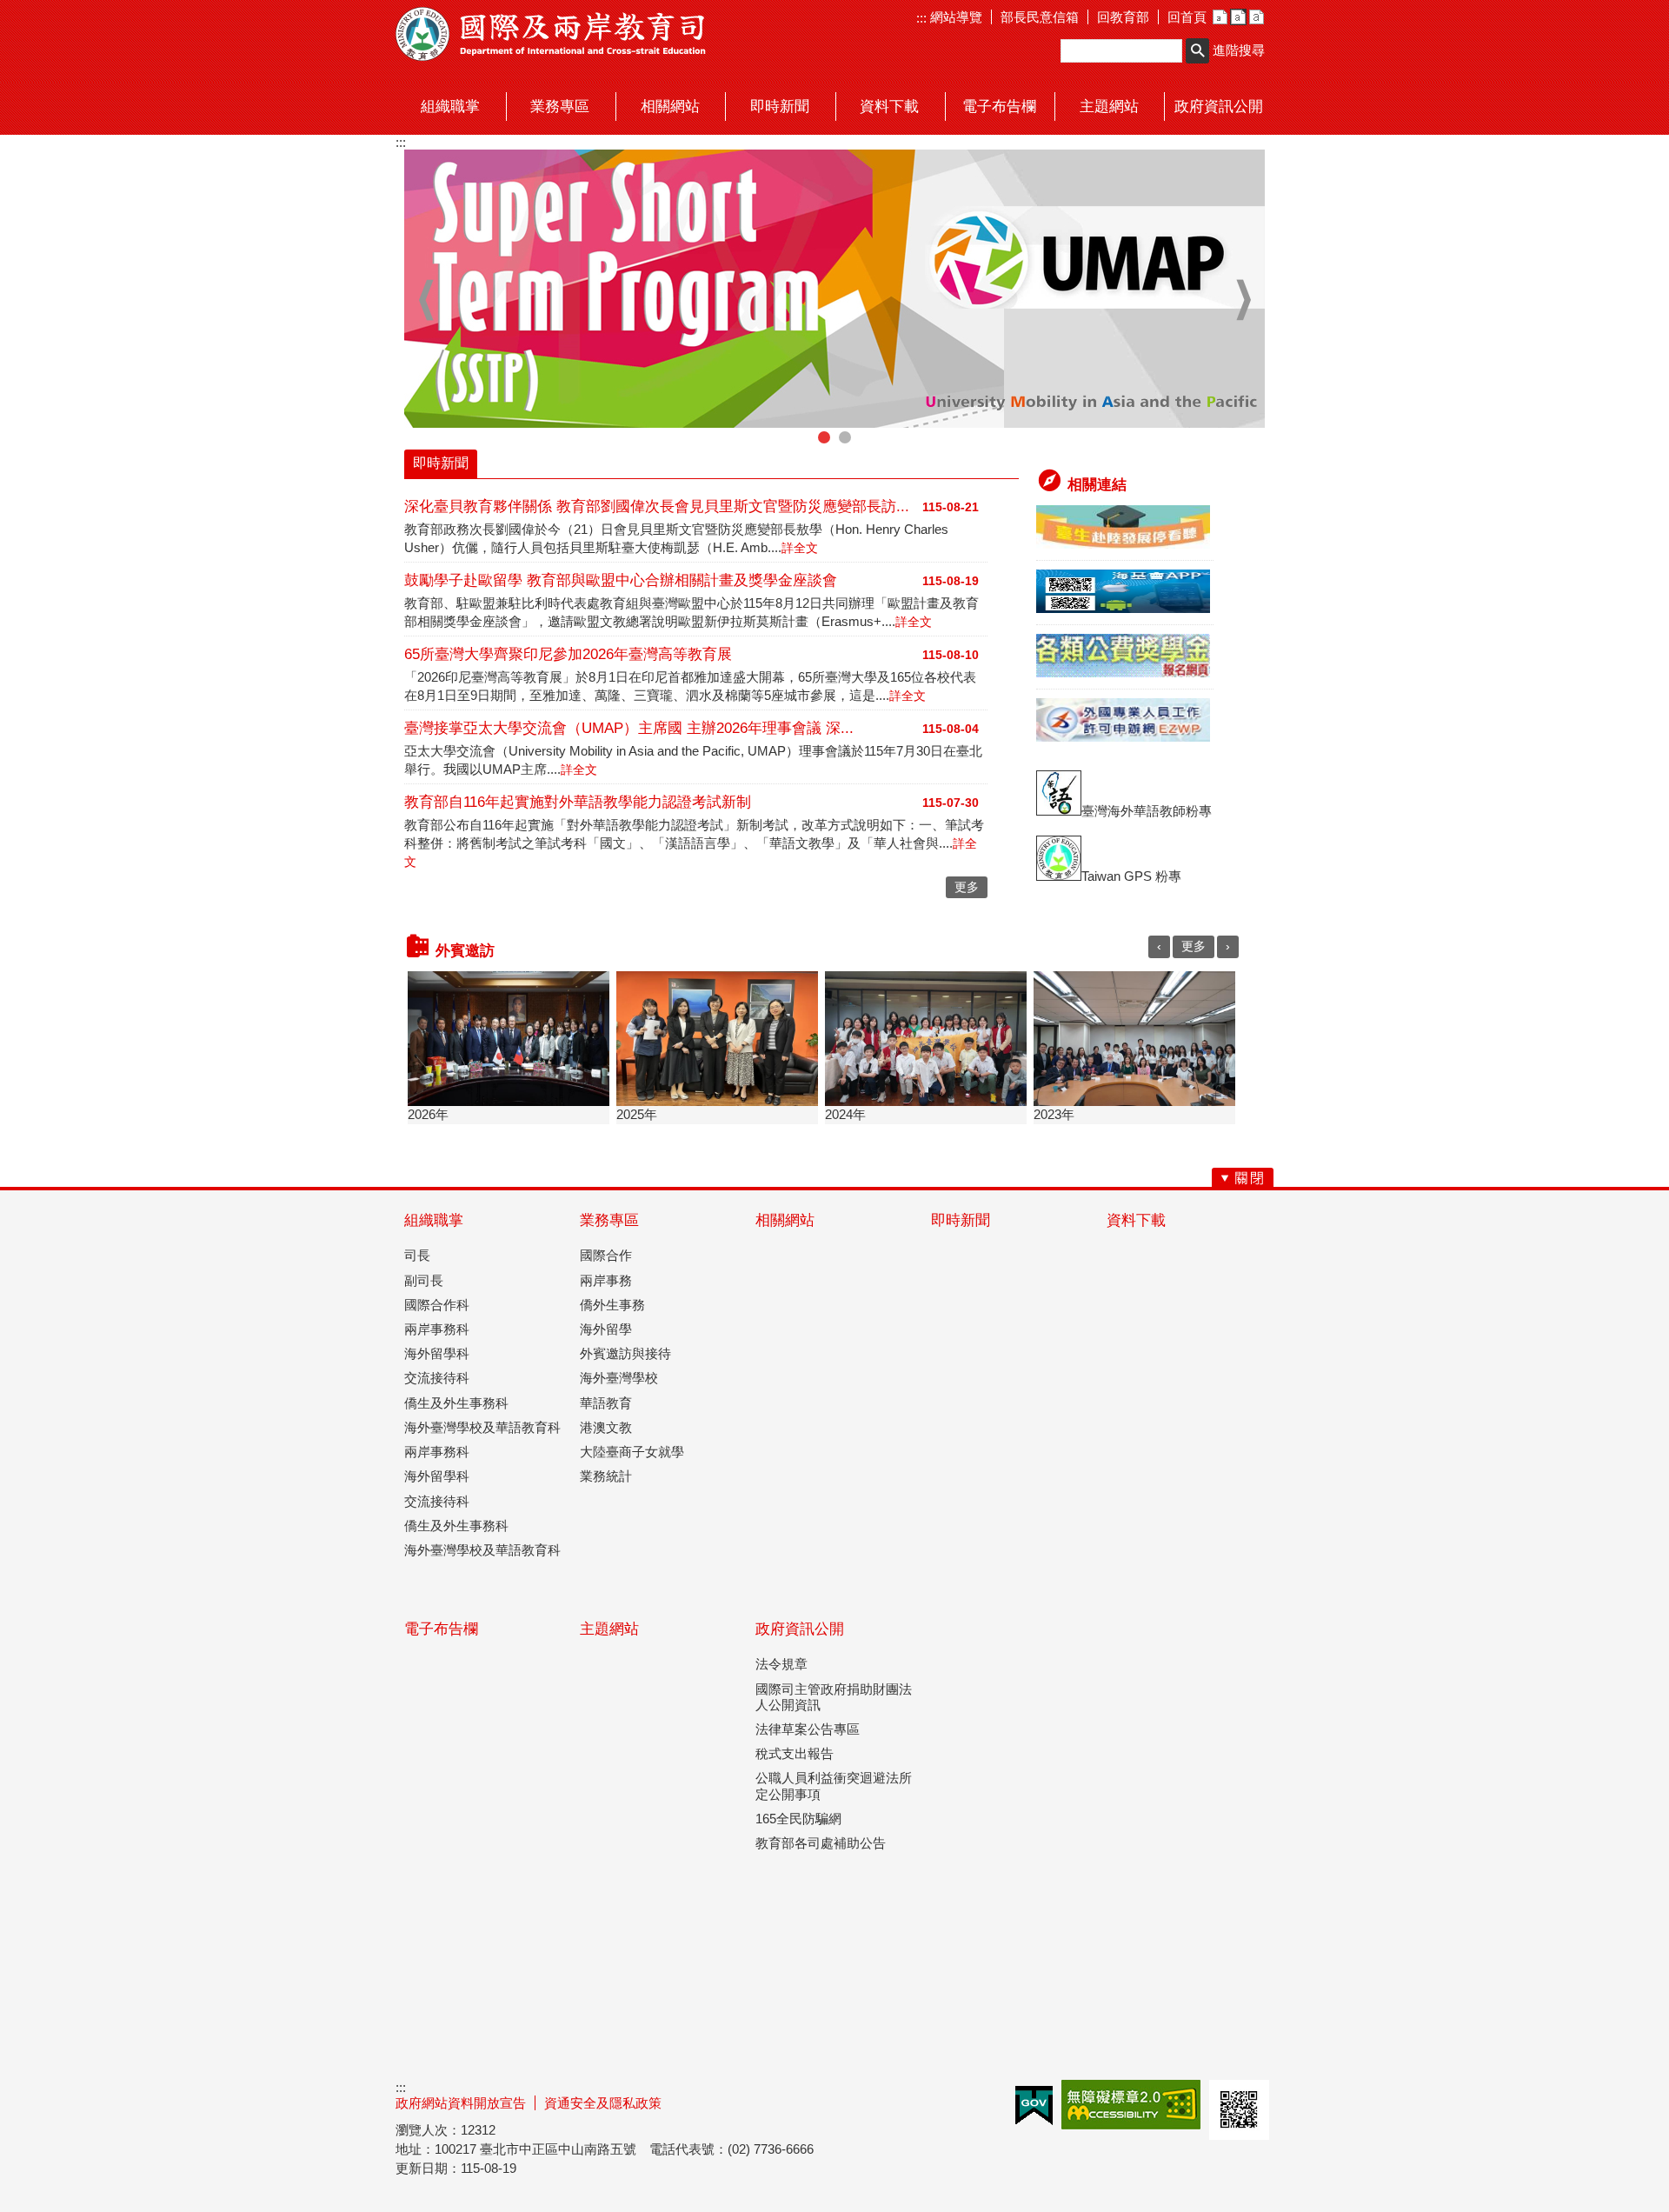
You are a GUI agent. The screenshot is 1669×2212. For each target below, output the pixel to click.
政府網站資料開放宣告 (461, 2103)
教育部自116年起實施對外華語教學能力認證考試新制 (578, 802)
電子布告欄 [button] (999, 107)
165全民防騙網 (798, 1819)
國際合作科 (437, 1305)
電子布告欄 (441, 1629)
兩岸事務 (606, 1280)
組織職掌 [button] (450, 107)
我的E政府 (1034, 2105)
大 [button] (1257, 17)
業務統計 (606, 1476)
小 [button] (1220, 17)
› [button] (1243, 300)
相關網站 (785, 1220)
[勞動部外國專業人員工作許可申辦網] (1123, 737)
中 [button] (1238, 17)
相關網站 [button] (670, 107)
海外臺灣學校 (619, 1378)
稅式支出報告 (795, 1753)
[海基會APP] (1123, 608)
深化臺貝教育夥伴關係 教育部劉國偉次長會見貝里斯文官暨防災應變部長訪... (657, 506)
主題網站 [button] (1109, 107)
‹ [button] (426, 300)
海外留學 (606, 1329)
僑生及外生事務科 (456, 1403)
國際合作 (606, 1255)
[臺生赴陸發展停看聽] (1123, 544)
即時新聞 (961, 1220)
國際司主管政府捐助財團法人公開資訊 (834, 1697)
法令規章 (781, 1664)
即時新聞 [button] (780, 107)
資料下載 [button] (889, 107)
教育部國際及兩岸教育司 (552, 34)
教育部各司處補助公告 (821, 1843)
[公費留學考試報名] (1123, 673)
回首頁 (1187, 17)
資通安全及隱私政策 (603, 2103)
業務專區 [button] (560, 107)
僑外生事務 (612, 1305)
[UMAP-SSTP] (834, 289)
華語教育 (606, 1403)
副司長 (424, 1280)
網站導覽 (954, 17)
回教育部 (1123, 17)
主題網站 (609, 1629)
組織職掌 (434, 1220)
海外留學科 (437, 1353)
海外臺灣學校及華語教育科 (482, 1427)
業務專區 (609, 1220)
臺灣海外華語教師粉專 (1147, 811)
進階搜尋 (1239, 50)
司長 (417, 1255)
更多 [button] (967, 887)
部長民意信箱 (1040, 17)
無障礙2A (1131, 2105)
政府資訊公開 (800, 1629)
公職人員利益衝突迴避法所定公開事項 (834, 1786)
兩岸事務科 (437, 1329)
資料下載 (1136, 1220)
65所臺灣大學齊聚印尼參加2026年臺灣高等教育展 (568, 654)
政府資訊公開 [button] (1219, 107)
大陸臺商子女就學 (632, 1452)
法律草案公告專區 (808, 1729)
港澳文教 (606, 1427)
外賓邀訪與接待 (625, 1353)
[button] (1197, 51)
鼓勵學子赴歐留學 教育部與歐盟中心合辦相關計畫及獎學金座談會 (621, 580)
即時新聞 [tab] (441, 463)
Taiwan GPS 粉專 (1131, 876)
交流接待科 (437, 1378)
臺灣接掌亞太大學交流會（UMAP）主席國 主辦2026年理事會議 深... (629, 728)
